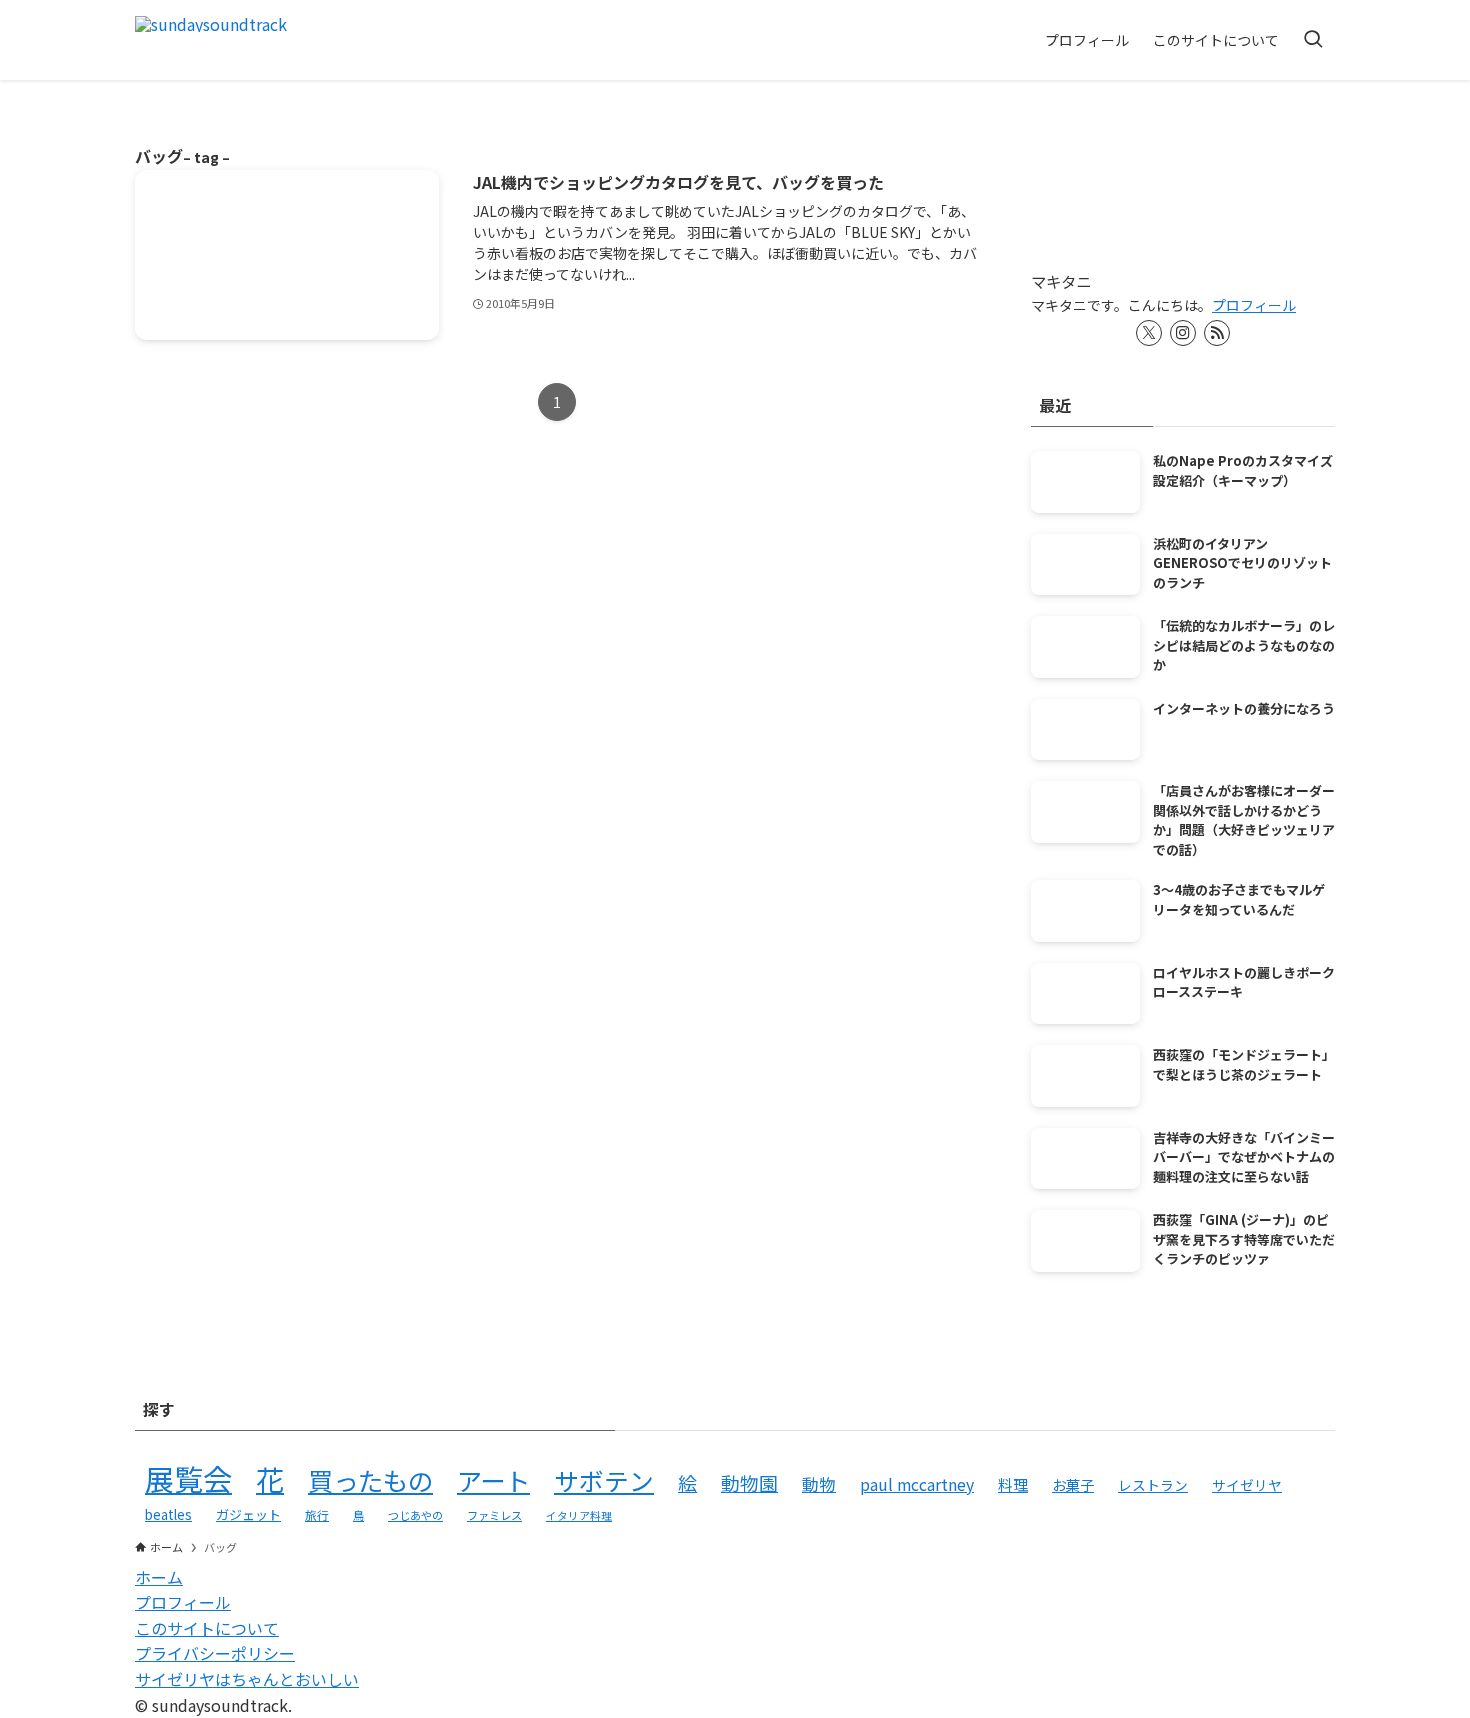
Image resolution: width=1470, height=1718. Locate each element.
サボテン (604, 1480)
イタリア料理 (579, 1515)
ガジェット (248, 1514)
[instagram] (1183, 333)
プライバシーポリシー (215, 1653)
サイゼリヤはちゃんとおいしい (247, 1679)
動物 (819, 1484)
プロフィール (1254, 305)
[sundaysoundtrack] (211, 40)
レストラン (1153, 1485)
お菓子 (1073, 1484)
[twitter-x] (1149, 333)
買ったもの (370, 1480)
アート (493, 1480)
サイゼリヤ (1247, 1485)
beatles (168, 1514)
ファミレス (494, 1515)
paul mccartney (917, 1484)
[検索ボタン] (1313, 40)
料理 (1013, 1484)
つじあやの (415, 1515)
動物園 (749, 1482)
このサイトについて (207, 1628)
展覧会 (188, 1478)
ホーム (159, 1577)
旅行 (317, 1514)
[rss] (1217, 333)
